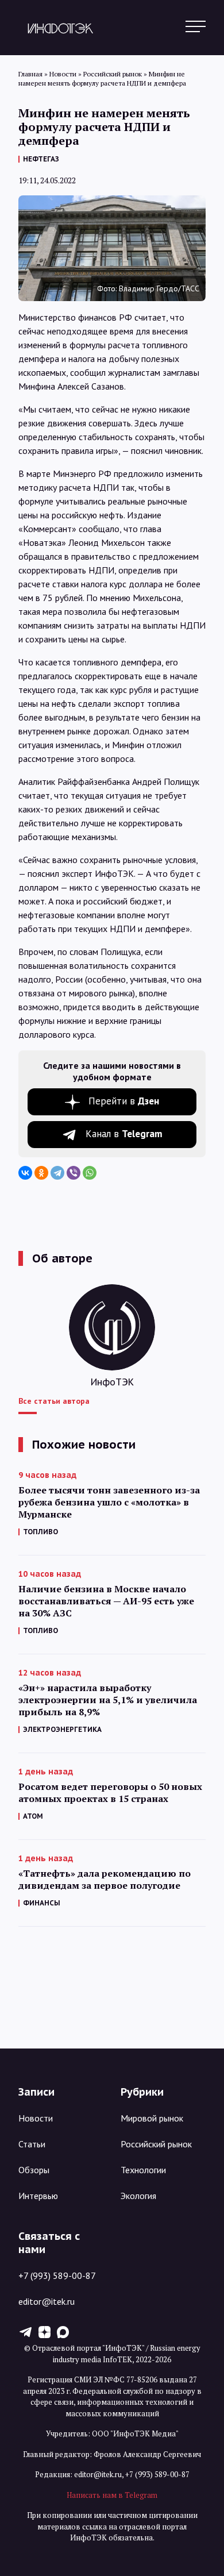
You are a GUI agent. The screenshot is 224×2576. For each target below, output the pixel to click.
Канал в (124, 1134)
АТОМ (33, 1816)
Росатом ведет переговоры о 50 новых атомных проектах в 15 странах (110, 1793)
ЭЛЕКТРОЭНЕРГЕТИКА (62, 1729)
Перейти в (124, 1101)
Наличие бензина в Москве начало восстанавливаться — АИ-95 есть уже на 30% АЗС (106, 1601)
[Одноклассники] (41, 1173)
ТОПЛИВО (40, 1532)
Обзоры (34, 2170)
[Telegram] (57, 1173)
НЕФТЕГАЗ (41, 159)
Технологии (143, 2170)
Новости (36, 2118)
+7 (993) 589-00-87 (57, 2275)
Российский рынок (156, 2144)
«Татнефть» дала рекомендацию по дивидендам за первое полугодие (105, 1880)
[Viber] (74, 1173)
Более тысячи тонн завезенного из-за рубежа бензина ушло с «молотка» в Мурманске (109, 1502)
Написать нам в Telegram (112, 2495)
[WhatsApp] (90, 1173)
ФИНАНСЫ (42, 1903)
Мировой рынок (152, 2118)
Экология (138, 2196)
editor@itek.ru (47, 2301)
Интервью (38, 2196)
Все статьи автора (54, 1401)
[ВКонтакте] (25, 1173)
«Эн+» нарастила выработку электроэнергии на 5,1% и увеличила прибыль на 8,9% (108, 1700)
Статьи (32, 2144)
